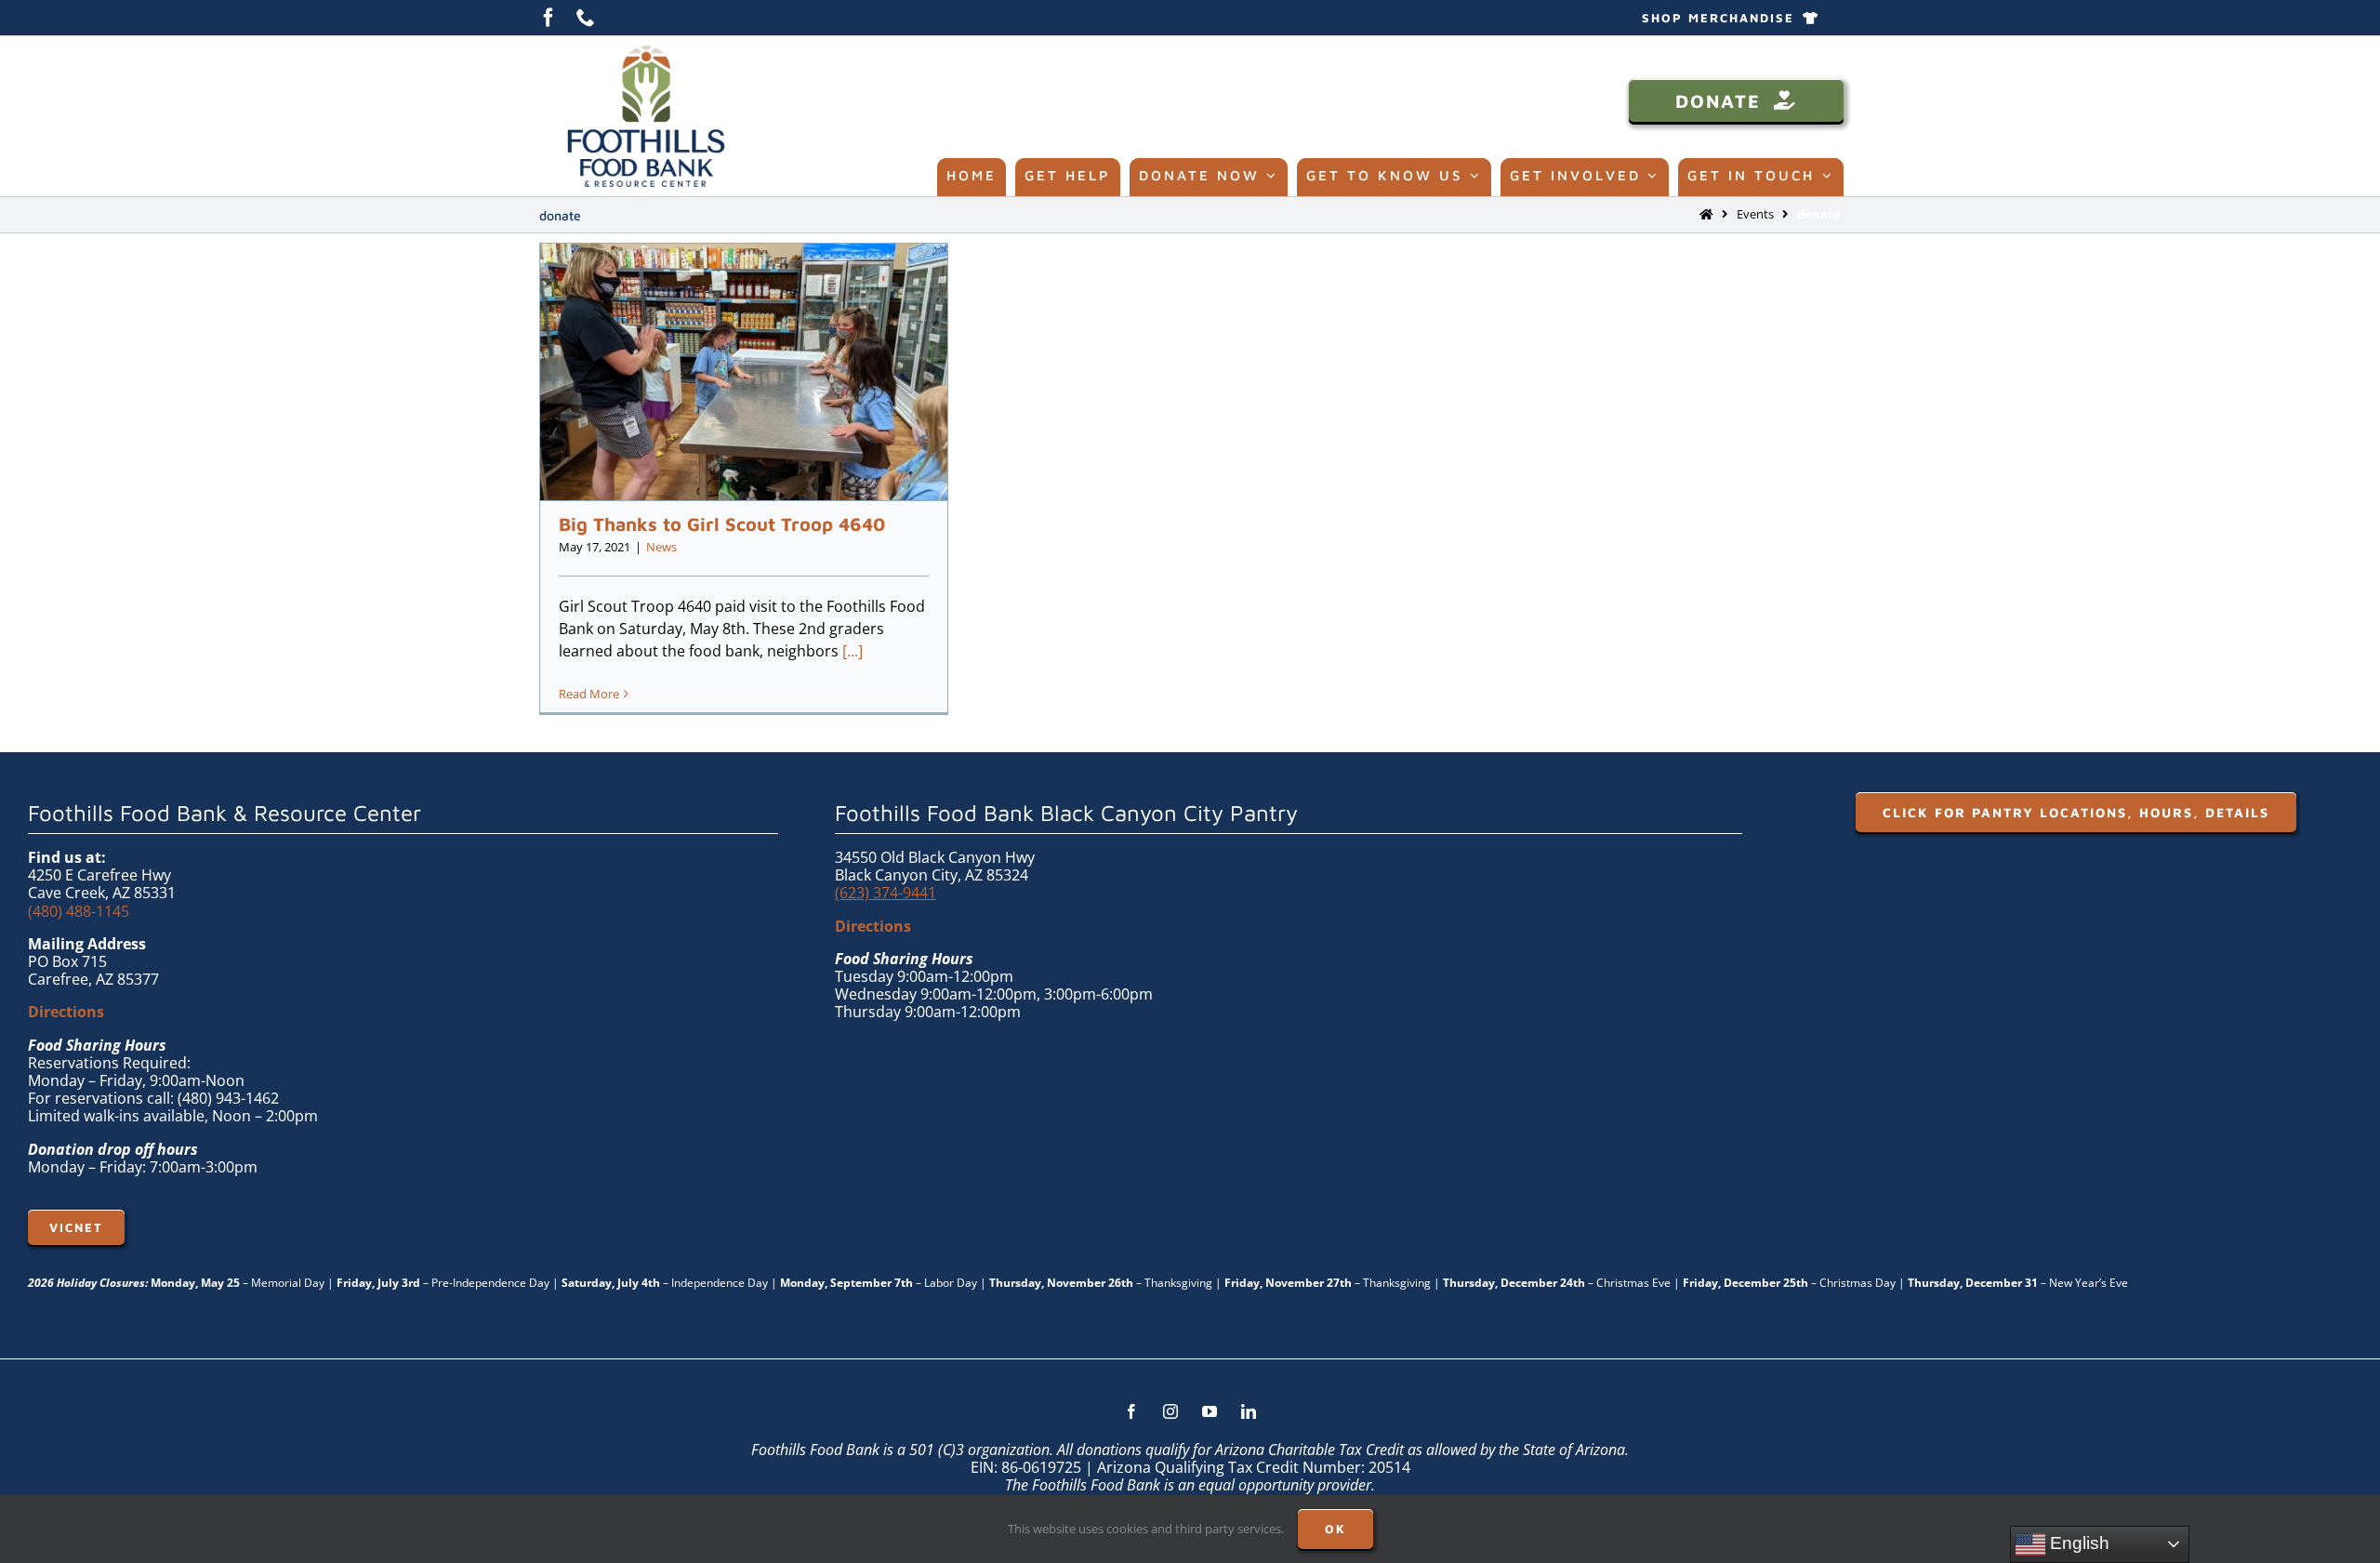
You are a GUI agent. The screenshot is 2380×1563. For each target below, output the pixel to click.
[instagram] (1170, 1411)
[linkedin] (1249, 1411)
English (2077, 1543)
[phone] (586, 18)
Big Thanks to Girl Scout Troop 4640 (722, 524)
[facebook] (549, 18)
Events (1755, 214)
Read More (589, 694)
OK (1335, 1529)
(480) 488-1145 (79, 911)
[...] (853, 651)
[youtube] (1210, 1411)
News (661, 547)
